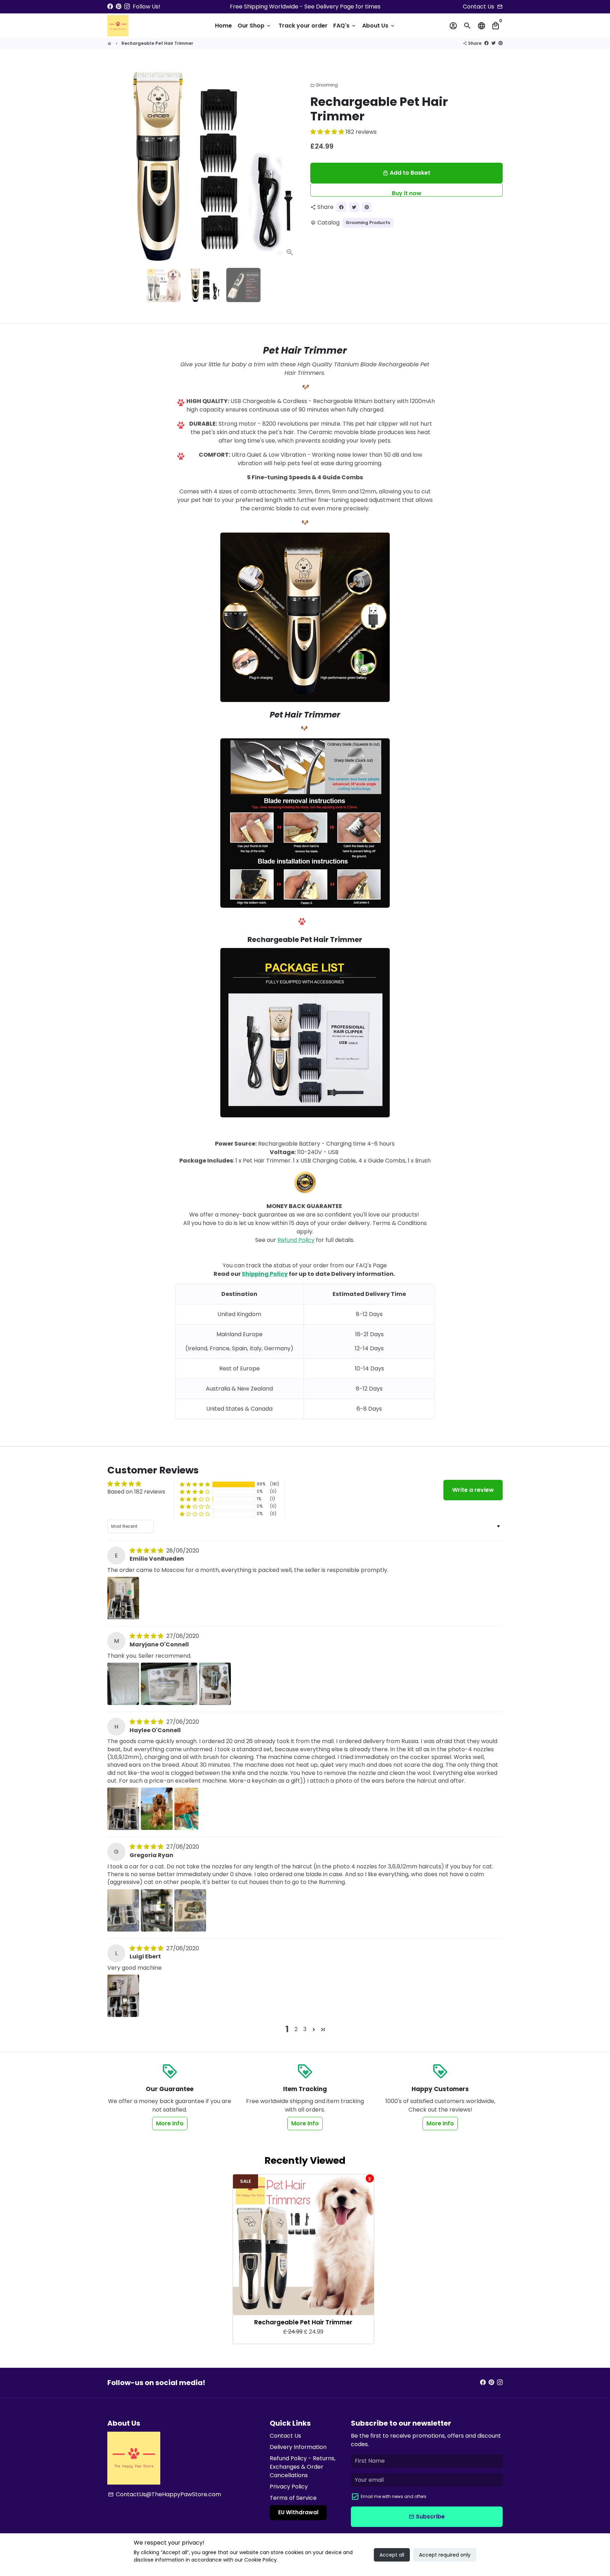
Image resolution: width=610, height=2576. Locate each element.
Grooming (324, 85)
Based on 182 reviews (136, 1492)
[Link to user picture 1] (123, 1598)
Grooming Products (368, 223)
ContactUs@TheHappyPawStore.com (165, 2494)
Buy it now (407, 193)
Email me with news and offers (394, 2496)
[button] (328, 132)
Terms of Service (293, 2498)
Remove (370, 2178)
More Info (170, 2123)
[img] (147, 1551)
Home (223, 26)
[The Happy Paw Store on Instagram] (127, 7)
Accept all (392, 2555)
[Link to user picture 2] (169, 1684)
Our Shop (255, 26)
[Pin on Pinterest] (501, 43)
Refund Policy (296, 1240)
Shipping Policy (265, 1274)
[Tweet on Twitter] (494, 43)
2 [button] (296, 2029)
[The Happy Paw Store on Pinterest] (119, 7)
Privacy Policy (289, 2487)
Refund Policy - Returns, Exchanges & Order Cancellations (303, 2467)
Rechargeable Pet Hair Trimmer (157, 43)
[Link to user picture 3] (215, 1684)
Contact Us (285, 2436)
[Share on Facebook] (486, 43)
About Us (379, 26)
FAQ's (345, 26)
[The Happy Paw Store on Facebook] (110, 7)
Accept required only (445, 2555)
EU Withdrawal (298, 2512)
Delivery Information (298, 2447)
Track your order (303, 26)
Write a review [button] (473, 1490)
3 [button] (305, 2029)
